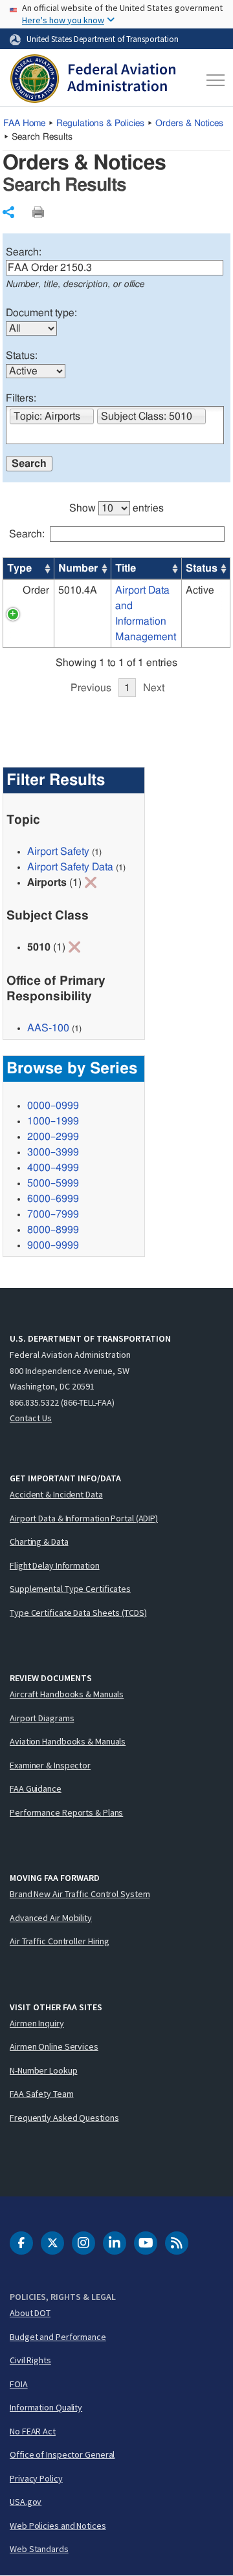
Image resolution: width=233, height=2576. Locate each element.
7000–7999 (53, 1214)
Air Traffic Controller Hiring (60, 1941)
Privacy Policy (36, 2478)
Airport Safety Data (70, 867)
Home (24, 123)
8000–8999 (53, 1230)
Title (126, 568)
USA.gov (26, 2502)
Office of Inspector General (62, 2454)
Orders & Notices (189, 123)
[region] (117, 592)
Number (78, 568)
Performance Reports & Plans (66, 1812)
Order (36, 590)
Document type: (41, 313)
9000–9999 (53, 1245)
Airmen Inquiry (37, 2023)
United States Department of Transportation (103, 39)
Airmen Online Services (54, 2046)
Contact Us (31, 1418)
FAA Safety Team (42, 2094)
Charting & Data (39, 1541)
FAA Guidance (36, 1788)
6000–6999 (53, 1199)
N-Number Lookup (44, 2070)
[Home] (93, 80)
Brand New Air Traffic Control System (80, 1894)
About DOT (30, 2313)
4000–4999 (53, 1168)
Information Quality (46, 2407)
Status (202, 568)
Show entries (116, 508)
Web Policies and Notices (58, 2526)
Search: (24, 252)
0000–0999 (53, 1106)
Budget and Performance (58, 2337)
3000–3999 (53, 1152)
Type (19, 568)
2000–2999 (53, 1137)
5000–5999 (53, 1183)
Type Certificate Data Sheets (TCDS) (78, 1613)
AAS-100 (48, 1028)
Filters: (21, 398)
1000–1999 (53, 1121)
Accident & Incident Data (56, 1494)
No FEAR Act (33, 2431)
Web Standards (39, 2549)
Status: (22, 356)
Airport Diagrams (42, 1718)
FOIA (19, 2384)
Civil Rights (30, 2360)
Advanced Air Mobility (51, 1918)
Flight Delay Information (55, 1565)
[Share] (8, 212)
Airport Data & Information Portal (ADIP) (84, 1518)
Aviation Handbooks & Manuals (68, 1741)
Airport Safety (58, 852)
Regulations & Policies (100, 123)
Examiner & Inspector (50, 1765)
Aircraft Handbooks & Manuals (67, 1694)
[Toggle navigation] (213, 80)
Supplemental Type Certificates (70, 1589)
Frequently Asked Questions (64, 2118)
